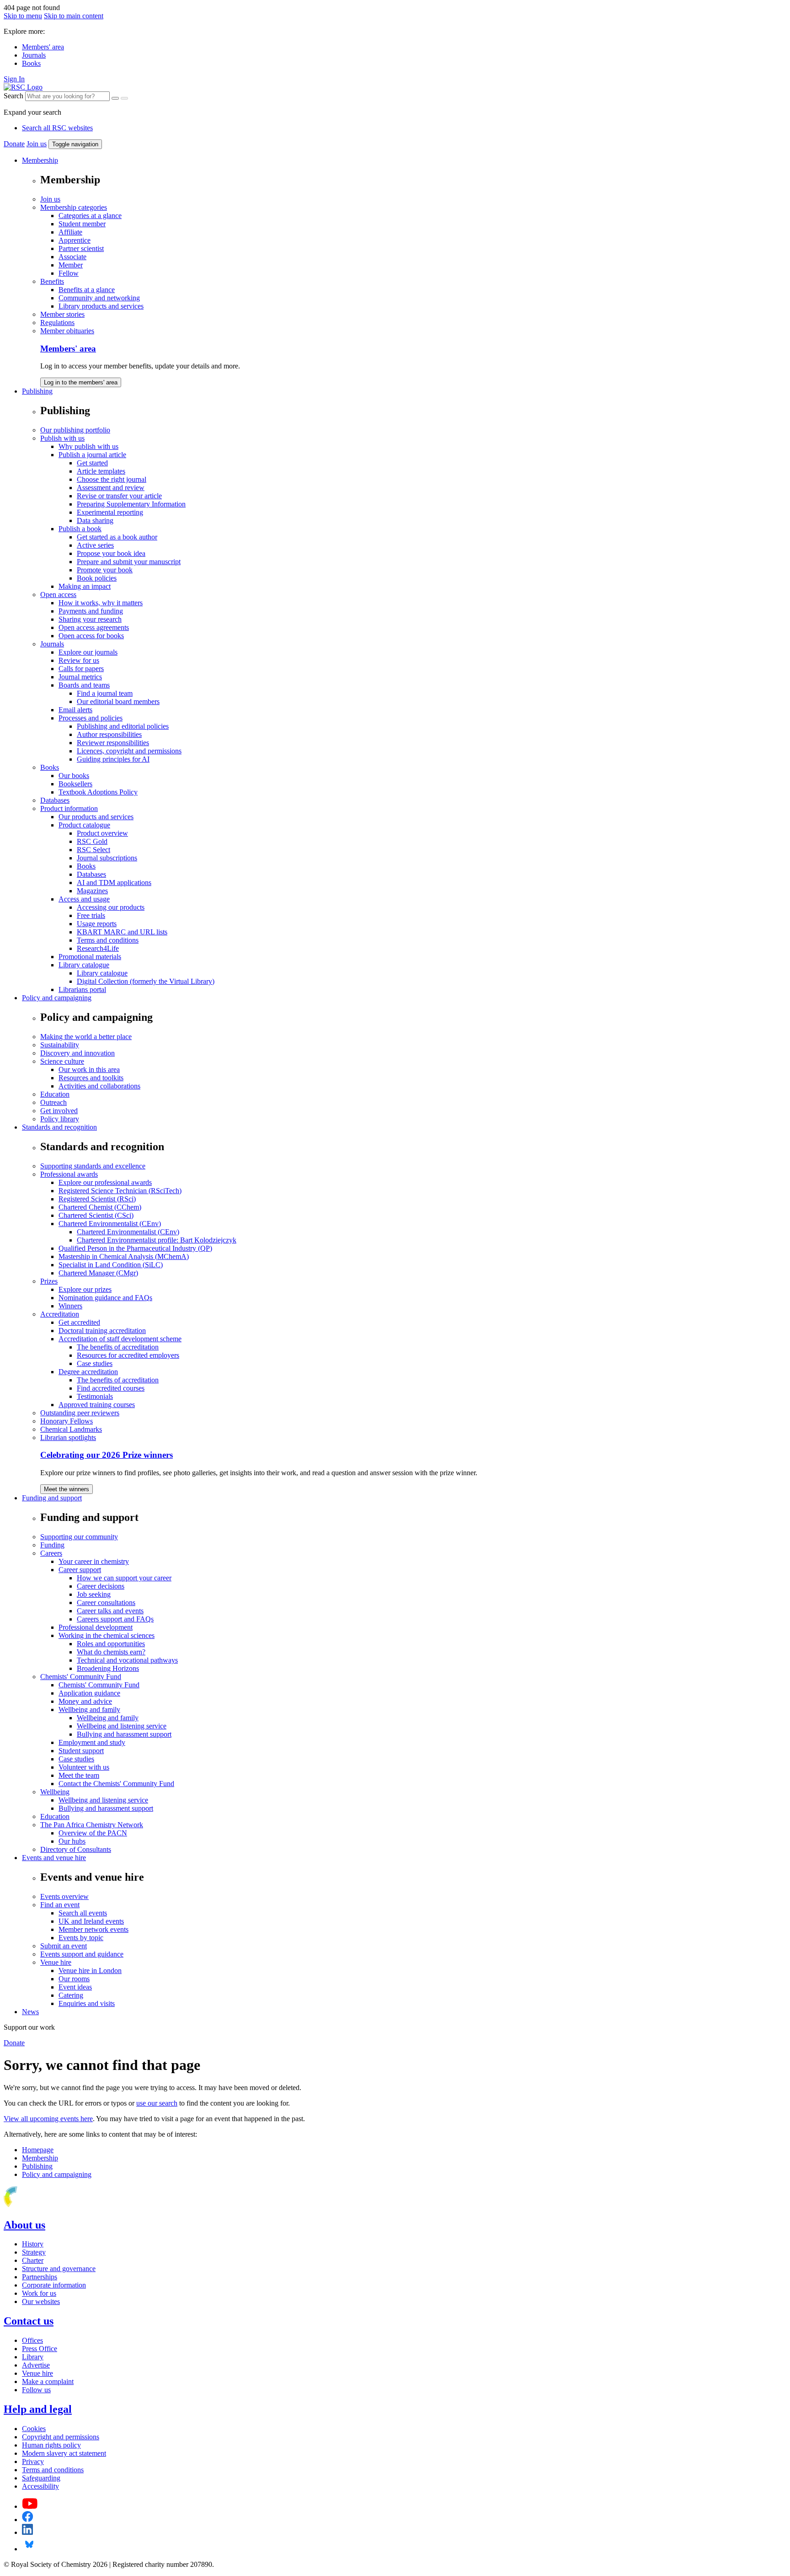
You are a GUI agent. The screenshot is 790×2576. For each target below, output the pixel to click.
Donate (14, 144)
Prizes (49, 1281)
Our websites (41, 2301)
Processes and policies (91, 718)
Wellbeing (55, 1792)
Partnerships (40, 2277)
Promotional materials (90, 957)
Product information (69, 808)
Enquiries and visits (87, 2003)
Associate (72, 257)
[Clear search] (115, 98)
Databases (55, 800)
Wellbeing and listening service (122, 1726)
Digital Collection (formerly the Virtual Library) (146, 981)
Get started (92, 463)
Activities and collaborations (99, 1086)
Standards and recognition (59, 1127)
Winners (70, 1306)
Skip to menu (23, 16)
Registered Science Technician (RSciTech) (120, 1191)
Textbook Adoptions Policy (98, 792)
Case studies (95, 1363)
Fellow (69, 273)
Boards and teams (84, 685)
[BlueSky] (29, 2549)
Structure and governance (59, 2269)
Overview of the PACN (93, 1833)
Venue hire (56, 1962)
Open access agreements (94, 627)
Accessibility (40, 2486)
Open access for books (91, 636)
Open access (58, 595)
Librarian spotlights (68, 1437)
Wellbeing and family (89, 1709)
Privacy (33, 2461)
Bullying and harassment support (124, 1734)
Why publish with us (88, 446)
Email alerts (75, 710)
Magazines (92, 891)
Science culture (62, 1061)
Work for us (39, 2293)
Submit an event (64, 1946)
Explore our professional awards (105, 1182)
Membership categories (74, 207)
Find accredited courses (111, 1388)
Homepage (38, 2150)
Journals (34, 55)
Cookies (34, 2429)
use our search (157, 2103)
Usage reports (97, 924)
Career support (80, 1570)
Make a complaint (48, 2381)
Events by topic (81, 1938)
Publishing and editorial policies (123, 726)
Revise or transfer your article (119, 496)
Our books (74, 776)
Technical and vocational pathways (127, 1660)
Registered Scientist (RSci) (97, 1199)
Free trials (91, 915)
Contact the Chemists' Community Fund (116, 1784)
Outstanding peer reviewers (80, 1413)
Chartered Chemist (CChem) (100, 1207)
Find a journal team (105, 693)
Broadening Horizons (108, 1668)
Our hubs (72, 1841)
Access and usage (84, 899)
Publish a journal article (92, 455)
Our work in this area (89, 1069)
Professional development (96, 1627)
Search (13, 96)
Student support (81, 1751)
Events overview (64, 1896)
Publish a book (80, 529)
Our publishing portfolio (75, 430)
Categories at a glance (90, 216)
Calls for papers (81, 669)
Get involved (59, 1111)
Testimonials (95, 1396)
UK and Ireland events (91, 1921)
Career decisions (101, 1586)
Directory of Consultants (76, 1849)
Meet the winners (67, 1489)
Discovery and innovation (77, 1053)
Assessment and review (111, 488)
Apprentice (75, 240)
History (33, 2244)
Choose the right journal (112, 479)
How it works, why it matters (101, 603)
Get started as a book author (117, 537)
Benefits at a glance (87, 290)
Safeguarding (41, 2478)
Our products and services (96, 817)
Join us (37, 144)
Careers (51, 1553)
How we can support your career (124, 1578)
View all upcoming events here (48, 2119)
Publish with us (62, 438)
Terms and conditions (108, 940)
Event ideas (75, 1987)
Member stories (62, 314)
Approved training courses (97, 1405)
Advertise (36, 2365)
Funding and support (52, 1498)
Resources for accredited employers (128, 1355)
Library (33, 2357)
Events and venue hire (54, 1858)
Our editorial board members (118, 701)
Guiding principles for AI (113, 759)
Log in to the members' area (81, 382)
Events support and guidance (82, 1954)
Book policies (97, 578)
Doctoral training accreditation (102, 1331)
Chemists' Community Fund (81, 1677)
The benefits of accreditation (118, 1347)
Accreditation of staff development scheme (120, 1339)
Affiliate (70, 232)
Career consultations (106, 1603)
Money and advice (85, 1701)
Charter (33, 2260)
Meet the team (79, 1775)
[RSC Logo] (23, 87)
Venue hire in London (90, 1971)
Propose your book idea (111, 553)
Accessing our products (111, 907)
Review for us (79, 660)
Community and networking (99, 298)
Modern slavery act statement (64, 2453)
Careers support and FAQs (115, 1619)
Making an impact (85, 586)
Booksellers (75, 784)
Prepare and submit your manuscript (129, 562)
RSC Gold (92, 841)
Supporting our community (79, 1537)
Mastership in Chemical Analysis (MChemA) (124, 1256)
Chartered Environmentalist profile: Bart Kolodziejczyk (157, 1240)
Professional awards (69, 1174)
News (30, 2012)
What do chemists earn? (111, 1652)
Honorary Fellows (67, 1421)
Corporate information (54, 2285)
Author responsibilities (109, 734)
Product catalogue (84, 825)
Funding (52, 1545)
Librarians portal (82, 989)
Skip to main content (74, 16)
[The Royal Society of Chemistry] (43, 2205)
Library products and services (101, 306)
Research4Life (98, 948)
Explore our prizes (85, 1289)
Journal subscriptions (107, 858)
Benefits (52, 281)
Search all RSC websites (57, 128)
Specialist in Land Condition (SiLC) (111, 1265)
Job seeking (94, 1594)
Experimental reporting (110, 512)
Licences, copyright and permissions (129, 751)
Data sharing (95, 520)
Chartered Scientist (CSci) (96, 1215)
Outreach (53, 1102)
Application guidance (89, 1693)
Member (71, 265)
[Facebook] (28, 2520)
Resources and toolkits (91, 1078)
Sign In (14, 79)
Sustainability (60, 1045)
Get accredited (79, 1322)
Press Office (40, 2349)
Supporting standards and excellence (93, 1166)
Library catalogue (84, 965)
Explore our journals (88, 652)
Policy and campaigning (57, 998)
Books (31, 63)
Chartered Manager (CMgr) (98, 1273)
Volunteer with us (84, 1767)
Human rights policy (51, 2445)
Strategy (34, 2252)
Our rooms (74, 1979)
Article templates (101, 471)
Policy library (60, 1119)
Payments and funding (91, 611)
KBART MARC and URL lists (122, 932)
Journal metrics (80, 677)
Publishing (37, 391)
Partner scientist (81, 248)
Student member (82, 224)
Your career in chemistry (94, 1561)
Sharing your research (90, 619)
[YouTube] (30, 2506)
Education (55, 1094)
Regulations (57, 323)
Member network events (93, 1929)
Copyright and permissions (61, 2437)
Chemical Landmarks (71, 1429)
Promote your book (105, 570)
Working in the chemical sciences (107, 1635)
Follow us (36, 2390)
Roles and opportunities (111, 1644)
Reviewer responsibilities (113, 743)
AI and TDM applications (114, 883)
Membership (40, 160)
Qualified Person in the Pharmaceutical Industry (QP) (135, 1248)
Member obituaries (67, 331)
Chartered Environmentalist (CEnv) (110, 1224)
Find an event (60, 1905)
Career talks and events (110, 1611)
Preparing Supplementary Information (131, 504)
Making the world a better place (86, 1037)
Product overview (102, 833)
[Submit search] (124, 98)
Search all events (83, 1913)
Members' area (43, 47)
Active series (95, 545)
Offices (32, 2340)
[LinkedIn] (27, 2532)
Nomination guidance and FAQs (105, 1298)
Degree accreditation (88, 1372)
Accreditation (60, 1314)
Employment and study (92, 1742)
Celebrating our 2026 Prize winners (107, 1455)
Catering (71, 1995)
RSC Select (93, 850)
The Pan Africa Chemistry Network (92, 1825)
